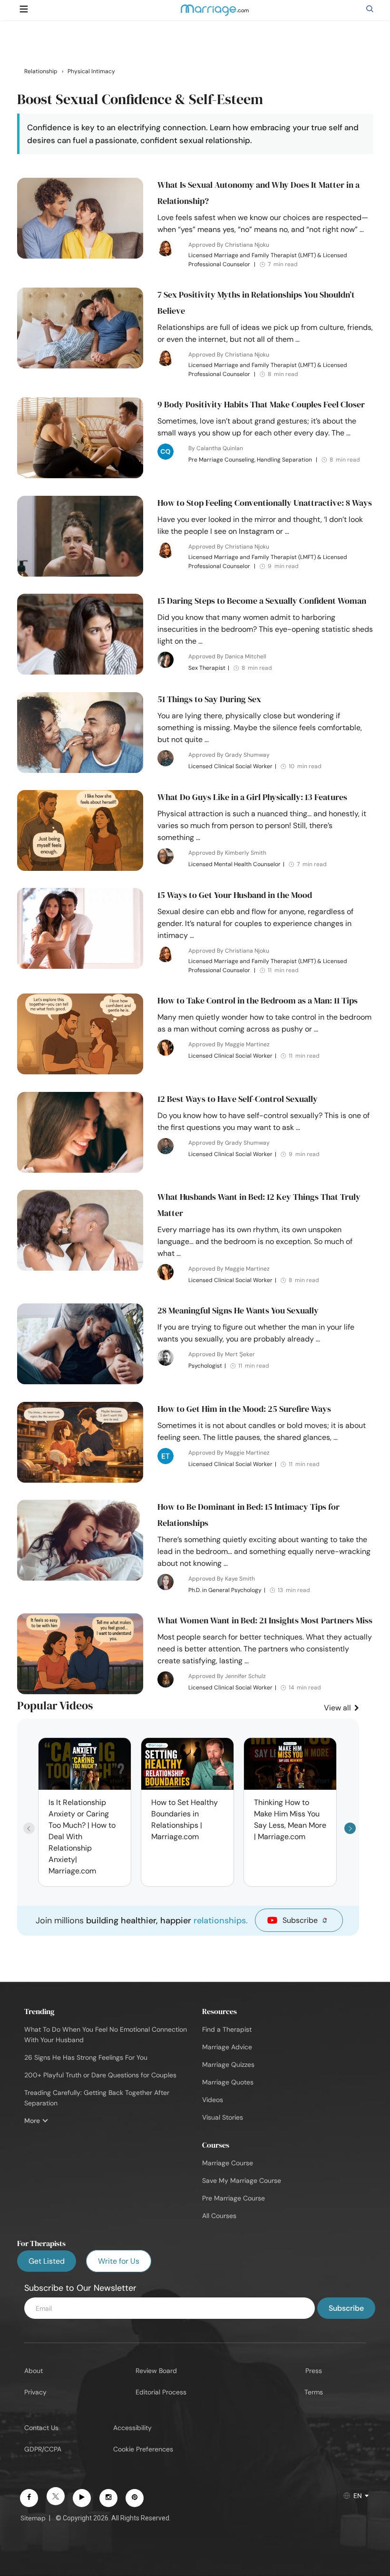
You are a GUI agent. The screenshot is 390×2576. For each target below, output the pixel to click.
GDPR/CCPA (43, 2449)
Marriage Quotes (228, 2082)
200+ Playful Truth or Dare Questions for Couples (100, 2075)
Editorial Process (161, 2392)
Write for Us (119, 2261)
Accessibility (132, 2428)
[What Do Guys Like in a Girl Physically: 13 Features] (80, 868)
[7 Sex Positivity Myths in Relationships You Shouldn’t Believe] (80, 366)
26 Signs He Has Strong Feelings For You (86, 2057)
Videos (213, 2100)
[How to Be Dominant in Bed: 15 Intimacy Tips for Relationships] (80, 1578)
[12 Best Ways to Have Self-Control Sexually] (80, 1170)
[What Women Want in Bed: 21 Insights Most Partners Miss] (80, 1692)
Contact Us (41, 2428)
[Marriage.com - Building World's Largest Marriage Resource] (214, 16)
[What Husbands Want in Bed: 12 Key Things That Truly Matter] (80, 1268)
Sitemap (33, 2518)
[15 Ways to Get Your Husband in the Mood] (80, 966)
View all (338, 1708)
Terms (314, 2392)
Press (314, 2371)
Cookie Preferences (143, 2449)
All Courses (219, 2216)
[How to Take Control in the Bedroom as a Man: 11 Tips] (80, 1072)
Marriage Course (228, 2163)
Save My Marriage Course (242, 2180)
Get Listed (47, 2261)
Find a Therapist (227, 2029)
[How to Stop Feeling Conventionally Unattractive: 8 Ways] (80, 574)
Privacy (35, 2392)
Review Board (156, 2371)
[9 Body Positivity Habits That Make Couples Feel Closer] (80, 476)
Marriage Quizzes (228, 2065)
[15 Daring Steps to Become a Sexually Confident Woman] (80, 672)
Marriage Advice (227, 2047)
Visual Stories (223, 2117)
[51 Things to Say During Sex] (80, 771)
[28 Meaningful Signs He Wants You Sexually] (80, 1382)
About (34, 2371)
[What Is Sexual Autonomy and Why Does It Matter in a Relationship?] (80, 256)
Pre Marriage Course (234, 2198)
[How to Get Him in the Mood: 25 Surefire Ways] (80, 1480)
